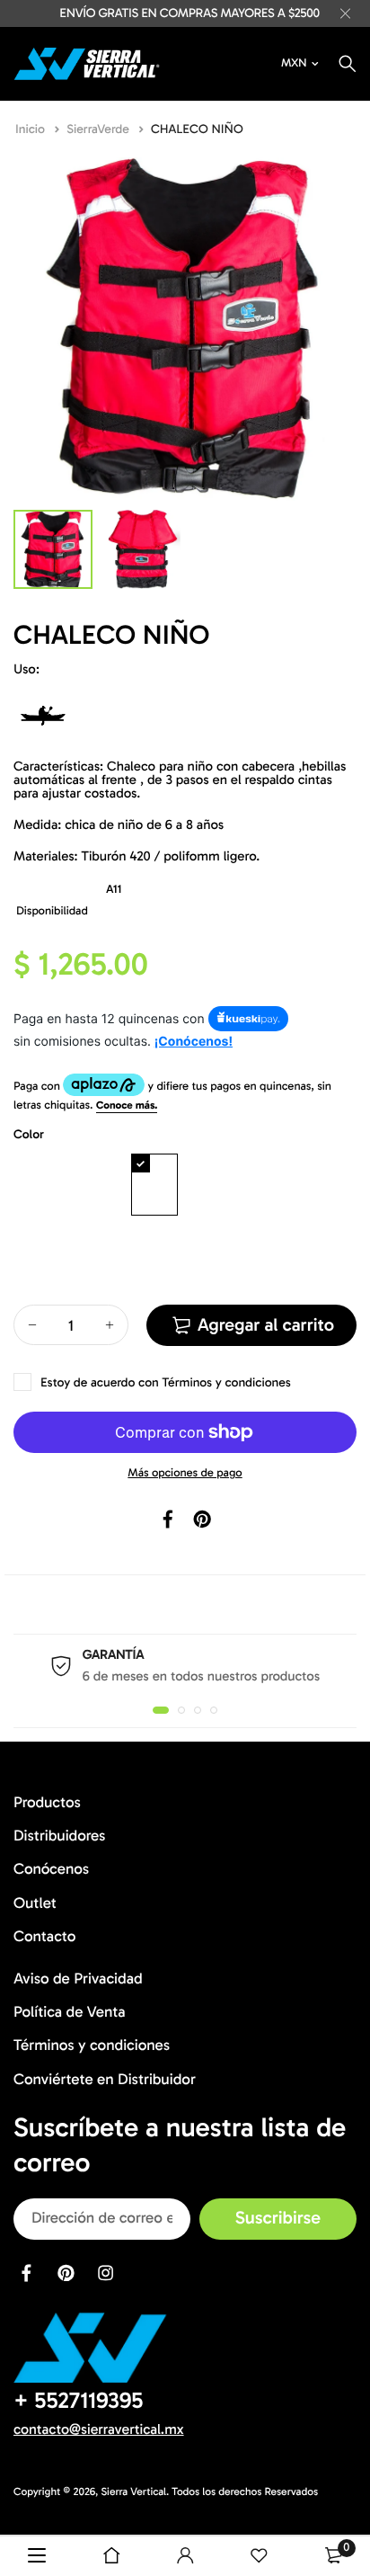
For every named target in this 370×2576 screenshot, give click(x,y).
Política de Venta (70, 2012)
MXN (294, 63)
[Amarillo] (272, 1185)
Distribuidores (59, 1836)
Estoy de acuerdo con (166, 1382)
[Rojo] (37, 1185)
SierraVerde (99, 129)
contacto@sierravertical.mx (99, 2429)
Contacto (44, 1936)
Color (29, 1134)
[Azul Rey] (154, 1185)
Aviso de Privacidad (78, 1979)
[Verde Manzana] (37, 1251)
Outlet (35, 1903)
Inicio (32, 129)
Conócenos (51, 1869)
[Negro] (95, 1185)
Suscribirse (278, 2218)
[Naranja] (213, 1185)
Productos (47, 1803)
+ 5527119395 (78, 2399)
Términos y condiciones (226, 1382)
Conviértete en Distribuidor (105, 2079)
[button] (161, 1710)
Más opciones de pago (185, 1473)
